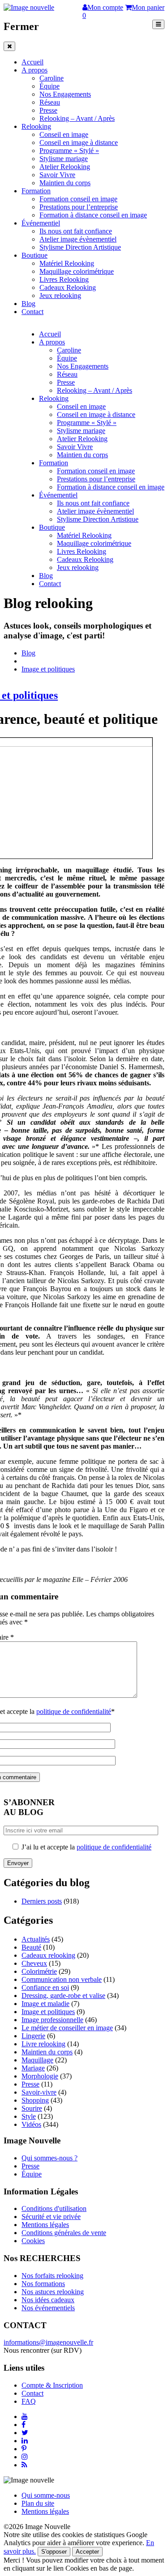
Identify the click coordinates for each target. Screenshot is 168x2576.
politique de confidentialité (74, 1711)
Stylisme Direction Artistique (80, 247)
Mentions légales (45, 2225)
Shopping (35, 2100)
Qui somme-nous (46, 2495)
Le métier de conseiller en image (67, 2028)
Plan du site (38, 2503)
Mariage (33, 2068)
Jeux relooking (60, 295)
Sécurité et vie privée (51, 2217)
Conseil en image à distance (79, 142)
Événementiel (41, 223)
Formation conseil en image (78, 199)
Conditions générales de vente (64, 2233)
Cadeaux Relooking (68, 287)
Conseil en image (64, 134)
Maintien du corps (65, 183)
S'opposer (54, 2552)
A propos (34, 70)
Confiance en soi (45, 1987)
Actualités (36, 1939)
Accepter (87, 2552)
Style (29, 2116)
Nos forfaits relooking (52, 2276)
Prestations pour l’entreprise (79, 207)
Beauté (31, 1947)
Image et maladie (45, 2004)
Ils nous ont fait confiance (76, 231)
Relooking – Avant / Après (77, 118)
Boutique (34, 255)
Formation (36, 191)
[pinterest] (24, 2449)
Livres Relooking (64, 279)
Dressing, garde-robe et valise (63, 1996)
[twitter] (25, 2433)
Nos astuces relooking (53, 2292)
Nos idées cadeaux (48, 2300)
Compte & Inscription (52, 2385)
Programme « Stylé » (69, 151)
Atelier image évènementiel (78, 239)
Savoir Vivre (57, 175)
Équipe (50, 86)
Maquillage (37, 2060)
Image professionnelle (52, 2020)
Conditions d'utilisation (54, 2208)
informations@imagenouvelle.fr (48, 2342)
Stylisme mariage (64, 159)
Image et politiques (48, 669)
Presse (48, 110)
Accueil (32, 62)
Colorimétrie (39, 1971)
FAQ (29, 2401)
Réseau (50, 102)
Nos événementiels (48, 2308)
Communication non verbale (62, 1979)
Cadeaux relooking (48, 1955)
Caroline (52, 78)
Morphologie (40, 2076)
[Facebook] (24, 2425)
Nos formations (43, 2284)
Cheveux (34, 1963)
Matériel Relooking (67, 263)
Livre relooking (43, 2044)
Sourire (32, 2108)
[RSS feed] (24, 2465)
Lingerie (33, 2036)
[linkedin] (25, 2441)
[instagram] (25, 2457)
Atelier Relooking (65, 167)
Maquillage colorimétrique (77, 271)
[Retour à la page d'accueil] (29, 7)
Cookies (33, 2241)
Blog (28, 304)
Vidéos (31, 2124)
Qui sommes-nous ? (50, 2158)
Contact (32, 312)
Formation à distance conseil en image (93, 215)
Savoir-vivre (39, 2092)
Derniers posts (42, 1901)
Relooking (36, 126)
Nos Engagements (65, 94)
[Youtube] (25, 2417)
